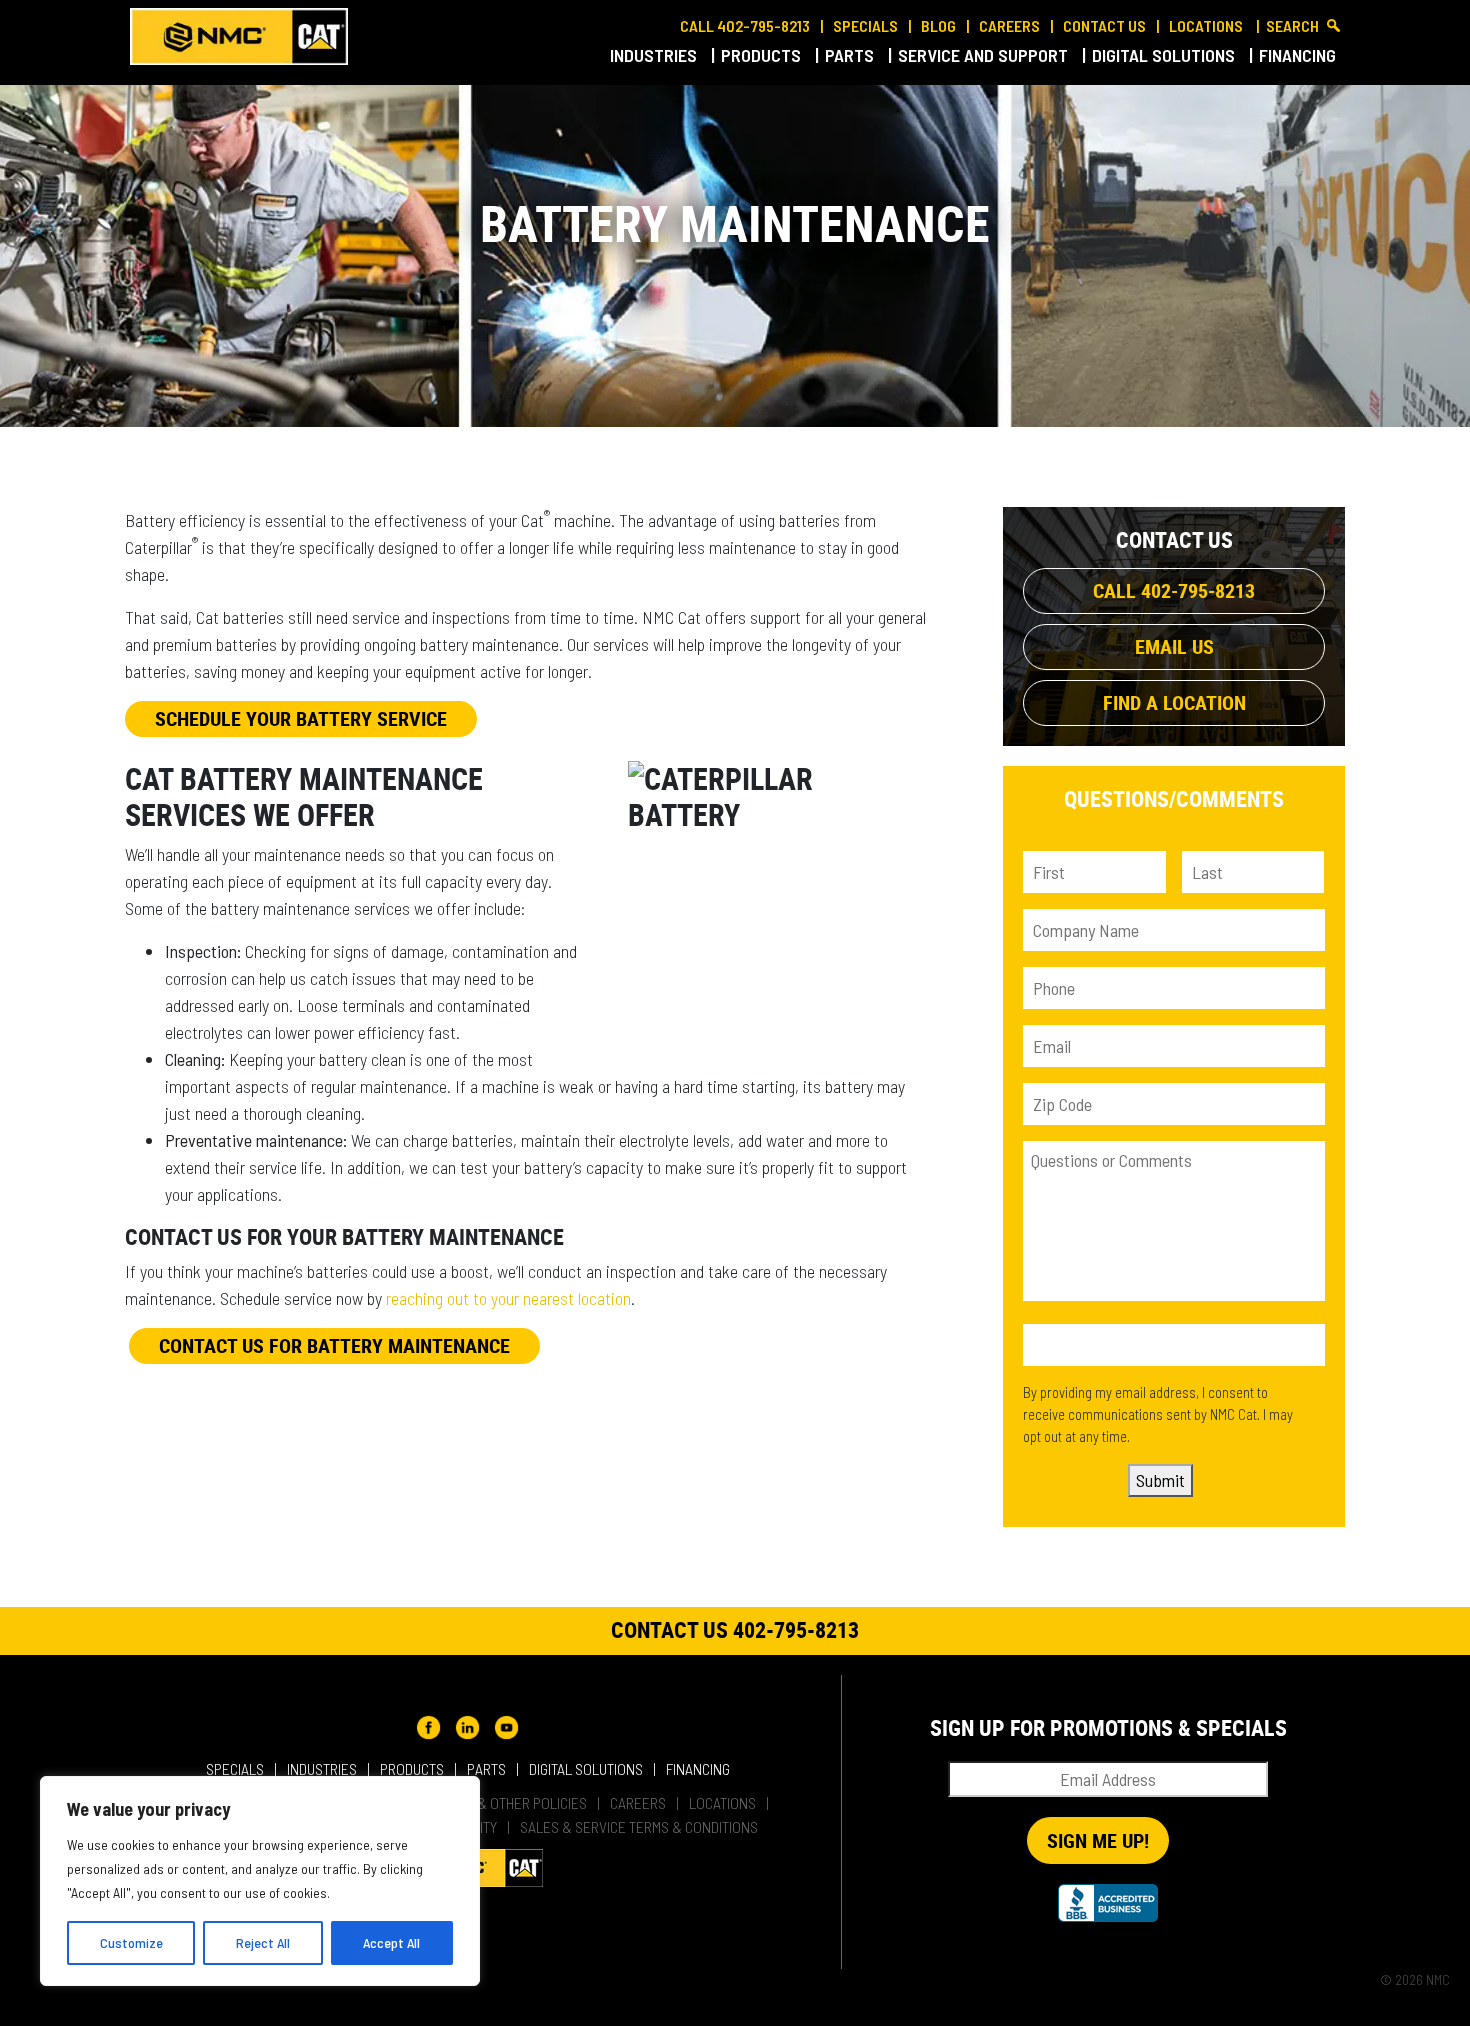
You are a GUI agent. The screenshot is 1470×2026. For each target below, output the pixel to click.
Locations (1207, 25)
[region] (260, 1881)
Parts (851, 55)
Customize (131, 1942)
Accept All (391, 1942)
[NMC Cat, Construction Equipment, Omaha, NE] (1108, 1903)
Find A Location (1174, 702)
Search (1292, 25)
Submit (1160, 1480)
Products (763, 55)
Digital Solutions (1165, 55)
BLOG (938, 25)
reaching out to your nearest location (508, 1298)
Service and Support (985, 55)
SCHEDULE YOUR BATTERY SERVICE (301, 718)
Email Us (1174, 646)
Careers (1009, 25)
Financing (1299, 55)
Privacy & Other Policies (506, 1802)
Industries (655, 55)
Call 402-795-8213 (745, 25)
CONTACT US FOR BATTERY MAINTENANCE (334, 1345)
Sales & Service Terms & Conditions (639, 1826)
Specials (865, 25)
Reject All (263, 1942)
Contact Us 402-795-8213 (735, 1629)
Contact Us (1104, 25)
